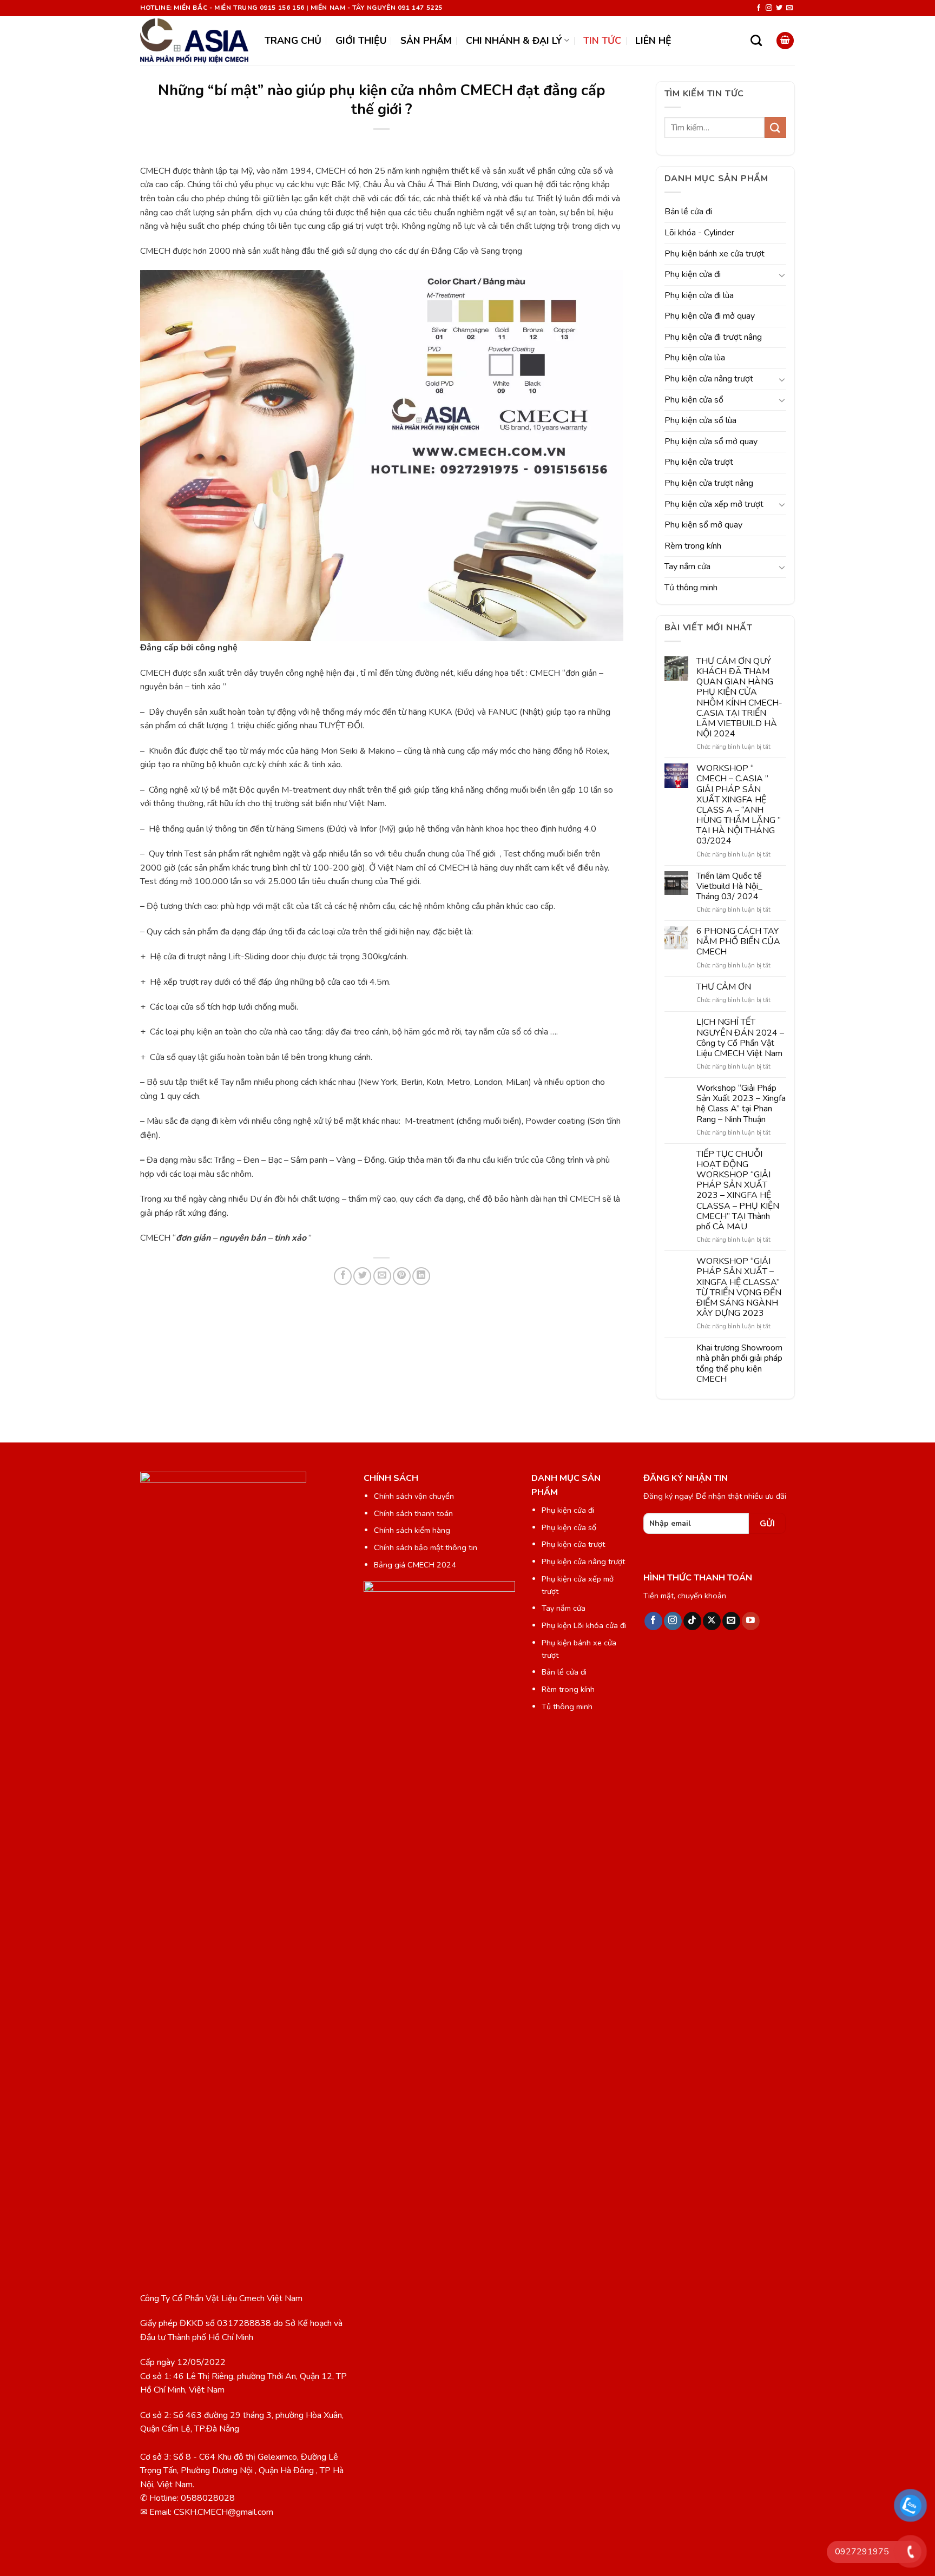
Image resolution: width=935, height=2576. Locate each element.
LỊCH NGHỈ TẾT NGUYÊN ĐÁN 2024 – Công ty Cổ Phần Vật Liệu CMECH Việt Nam (740, 1038)
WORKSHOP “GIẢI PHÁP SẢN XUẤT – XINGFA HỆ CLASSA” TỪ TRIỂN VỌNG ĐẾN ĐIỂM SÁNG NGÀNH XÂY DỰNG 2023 (739, 1287)
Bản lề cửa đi (688, 212)
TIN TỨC (602, 41)
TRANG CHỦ (293, 41)
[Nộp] (775, 127)
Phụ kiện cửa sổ (694, 400)
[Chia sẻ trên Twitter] (362, 1276)
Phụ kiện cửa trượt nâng (709, 483)
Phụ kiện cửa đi (693, 274)
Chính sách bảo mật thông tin (426, 1547)
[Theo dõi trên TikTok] (692, 1621)
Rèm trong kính (693, 546)
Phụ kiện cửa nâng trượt (709, 379)
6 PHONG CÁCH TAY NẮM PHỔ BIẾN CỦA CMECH (738, 942)
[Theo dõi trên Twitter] (779, 8)
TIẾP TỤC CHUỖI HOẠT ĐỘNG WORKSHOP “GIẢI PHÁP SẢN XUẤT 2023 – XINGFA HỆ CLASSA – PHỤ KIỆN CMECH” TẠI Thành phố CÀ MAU (738, 1191)
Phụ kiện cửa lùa (695, 358)
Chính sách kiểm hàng (412, 1530)
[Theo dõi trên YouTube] (751, 1621)
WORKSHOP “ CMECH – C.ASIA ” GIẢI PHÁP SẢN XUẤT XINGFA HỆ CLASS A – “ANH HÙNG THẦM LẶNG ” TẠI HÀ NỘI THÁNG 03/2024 (739, 805)
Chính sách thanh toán (413, 1513)
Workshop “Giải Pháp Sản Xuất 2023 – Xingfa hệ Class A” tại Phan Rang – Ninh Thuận (741, 1104)
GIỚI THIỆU (361, 41)
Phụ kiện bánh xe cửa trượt (715, 254)
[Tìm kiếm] (756, 40)
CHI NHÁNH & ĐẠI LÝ (514, 41)
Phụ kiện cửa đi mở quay (710, 316)
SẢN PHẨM (426, 41)
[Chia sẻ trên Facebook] (343, 1276)
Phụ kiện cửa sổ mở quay (711, 442)
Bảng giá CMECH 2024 (415, 1565)
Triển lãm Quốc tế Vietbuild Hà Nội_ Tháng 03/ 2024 (729, 887)
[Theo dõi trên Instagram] (769, 8)
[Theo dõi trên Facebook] (759, 8)
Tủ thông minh (691, 588)
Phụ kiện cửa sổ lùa (700, 420)
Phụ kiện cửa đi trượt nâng (713, 337)
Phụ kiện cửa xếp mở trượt (714, 504)
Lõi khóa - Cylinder (699, 233)
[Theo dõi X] (712, 1621)
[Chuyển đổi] (782, 275)
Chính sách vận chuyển (414, 1496)
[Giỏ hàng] (785, 41)
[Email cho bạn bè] (382, 1276)
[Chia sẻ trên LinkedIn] (421, 1276)
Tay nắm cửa (687, 566)
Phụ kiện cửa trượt (699, 462)
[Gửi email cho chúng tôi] (789, 8)
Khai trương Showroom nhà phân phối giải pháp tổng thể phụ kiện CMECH (739, 1364)
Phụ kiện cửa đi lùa (699, 295)
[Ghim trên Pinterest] (402, 1276)
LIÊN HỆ (653, 41)
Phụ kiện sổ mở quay (703, 525)
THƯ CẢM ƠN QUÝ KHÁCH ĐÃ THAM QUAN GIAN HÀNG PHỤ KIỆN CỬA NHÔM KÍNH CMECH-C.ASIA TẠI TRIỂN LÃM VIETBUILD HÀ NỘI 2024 (739, 698)
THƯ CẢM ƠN (724, 987)
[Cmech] (194, 41)
